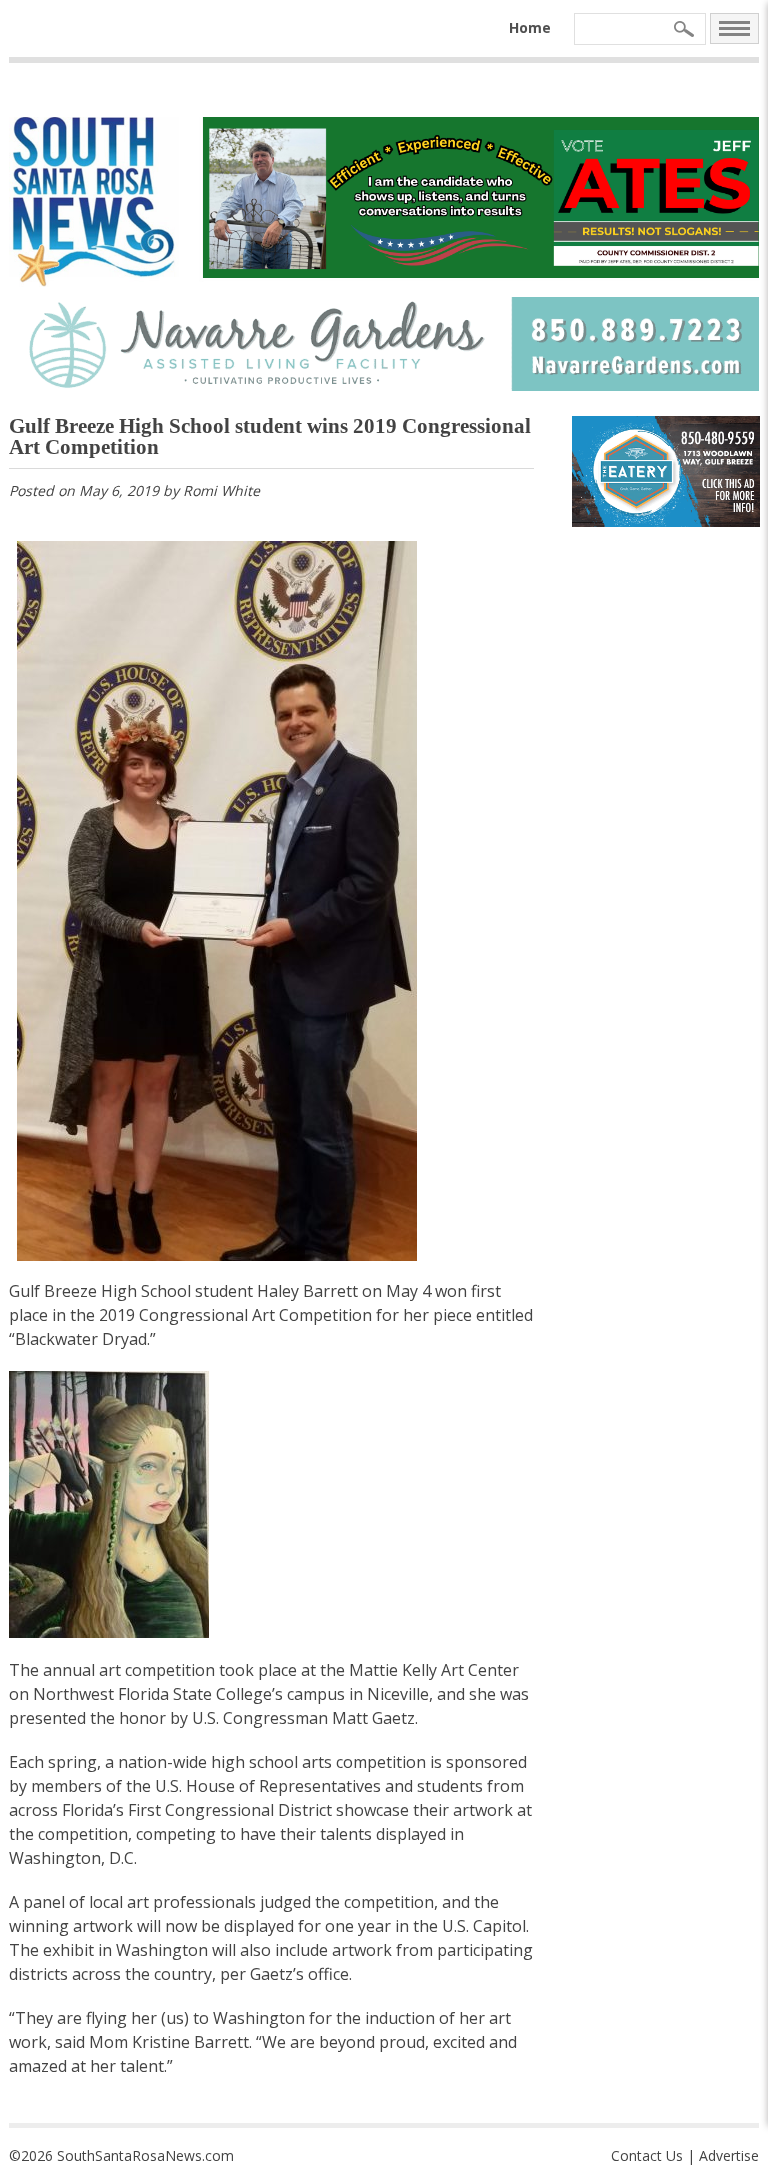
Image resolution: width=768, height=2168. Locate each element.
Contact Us (647, 2155)
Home (530, 27)
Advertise (729, 2155)
